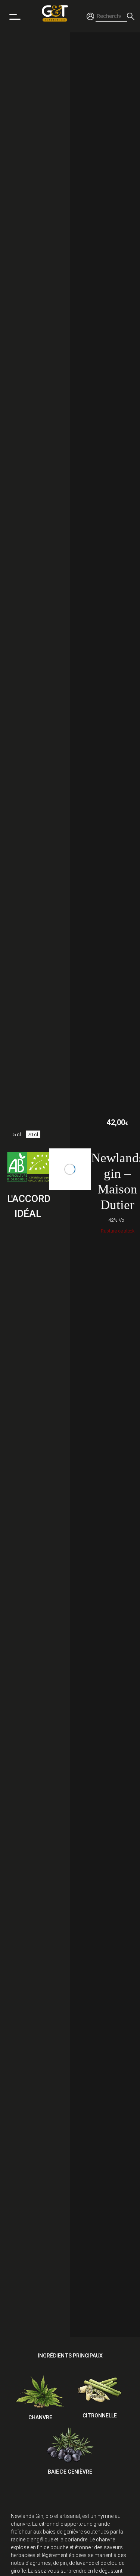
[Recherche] (131, 16)
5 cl (17, 1134)
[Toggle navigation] (15, 16)
